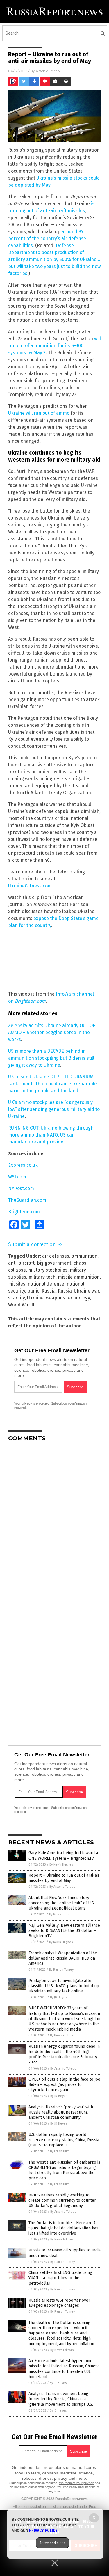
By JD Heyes (58, 1997)
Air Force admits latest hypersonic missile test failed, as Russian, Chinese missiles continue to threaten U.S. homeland (64, 2369)
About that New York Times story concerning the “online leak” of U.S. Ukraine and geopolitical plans (62, 1903)
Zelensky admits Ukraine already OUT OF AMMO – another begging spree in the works (52, 1032)
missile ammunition (79, 1277)
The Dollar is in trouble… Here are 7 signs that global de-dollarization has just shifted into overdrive (63, 2228)
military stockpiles (48, 1270)
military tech (42, 1277)
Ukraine (35, 1298)
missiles (17, 1284)
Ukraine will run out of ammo (39, 413)
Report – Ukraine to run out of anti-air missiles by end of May (64, 1878)
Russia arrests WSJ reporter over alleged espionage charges (59, 2303)
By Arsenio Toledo (62, 1887)
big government (54, 1263)
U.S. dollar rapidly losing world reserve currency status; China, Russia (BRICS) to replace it (64, 2140)
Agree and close (52, 2543)
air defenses (56, 1256)
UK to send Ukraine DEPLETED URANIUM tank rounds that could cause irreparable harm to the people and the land (52, 1084)
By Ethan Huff (59, 2151)
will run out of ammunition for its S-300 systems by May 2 (54, 346)
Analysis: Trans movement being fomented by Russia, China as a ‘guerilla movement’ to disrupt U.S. (61, 2399)
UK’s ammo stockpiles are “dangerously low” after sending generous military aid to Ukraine (54, 1109)
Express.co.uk (23, 1165)
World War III (22, 1305)
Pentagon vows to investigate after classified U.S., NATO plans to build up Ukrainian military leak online (64, 1986)
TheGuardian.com (27, 1200)
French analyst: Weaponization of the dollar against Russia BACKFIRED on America (63, 1958)
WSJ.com (17, 1177)
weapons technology (68, 1298)
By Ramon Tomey (61, 1970)
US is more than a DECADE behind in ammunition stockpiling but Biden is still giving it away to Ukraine (51, 1058)
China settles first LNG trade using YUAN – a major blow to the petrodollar (60, 2278)
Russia (49, 1291)
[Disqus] (54, 1519)
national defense (46, 1284)
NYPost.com (21, 1188)
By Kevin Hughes (61, 1865)
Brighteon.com (30, 1001)
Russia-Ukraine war (78, 1291)
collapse (17, 1270)
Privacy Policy (43, 2531)
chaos (80, 1263)
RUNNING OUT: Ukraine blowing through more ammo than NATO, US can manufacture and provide (51, 1135)
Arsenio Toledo (48, 71)
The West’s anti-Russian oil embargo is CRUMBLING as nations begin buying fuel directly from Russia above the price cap (64, 2170)
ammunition (84, 1256)
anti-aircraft (21, 1263)
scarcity (16, 1298)
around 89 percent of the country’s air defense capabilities (47, 239)
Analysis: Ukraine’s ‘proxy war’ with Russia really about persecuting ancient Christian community (61, 2112)
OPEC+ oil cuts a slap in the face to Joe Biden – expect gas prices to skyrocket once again (64, 2085)
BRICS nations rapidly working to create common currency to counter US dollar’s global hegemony (62, 2200)
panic (33, 1291)
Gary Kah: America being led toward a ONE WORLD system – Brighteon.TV (63, 1856)
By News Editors (61, 1914)
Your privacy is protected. (32, 1403)
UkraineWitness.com (30, 886)
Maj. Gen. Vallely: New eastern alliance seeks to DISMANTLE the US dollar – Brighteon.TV (64, 1931)
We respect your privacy (76, 2483)
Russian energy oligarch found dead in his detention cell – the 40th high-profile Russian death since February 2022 (64, 2054)
